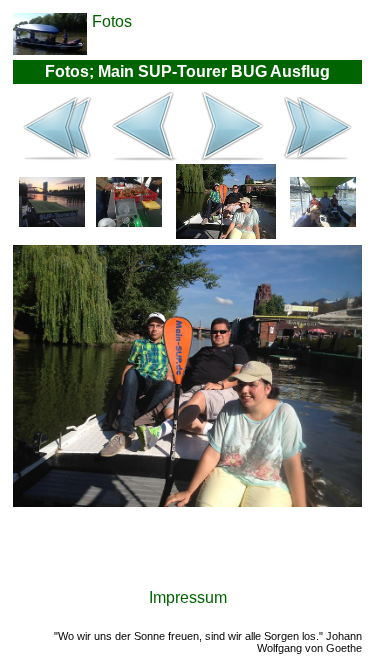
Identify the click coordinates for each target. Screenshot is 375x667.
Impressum (188, 597)
